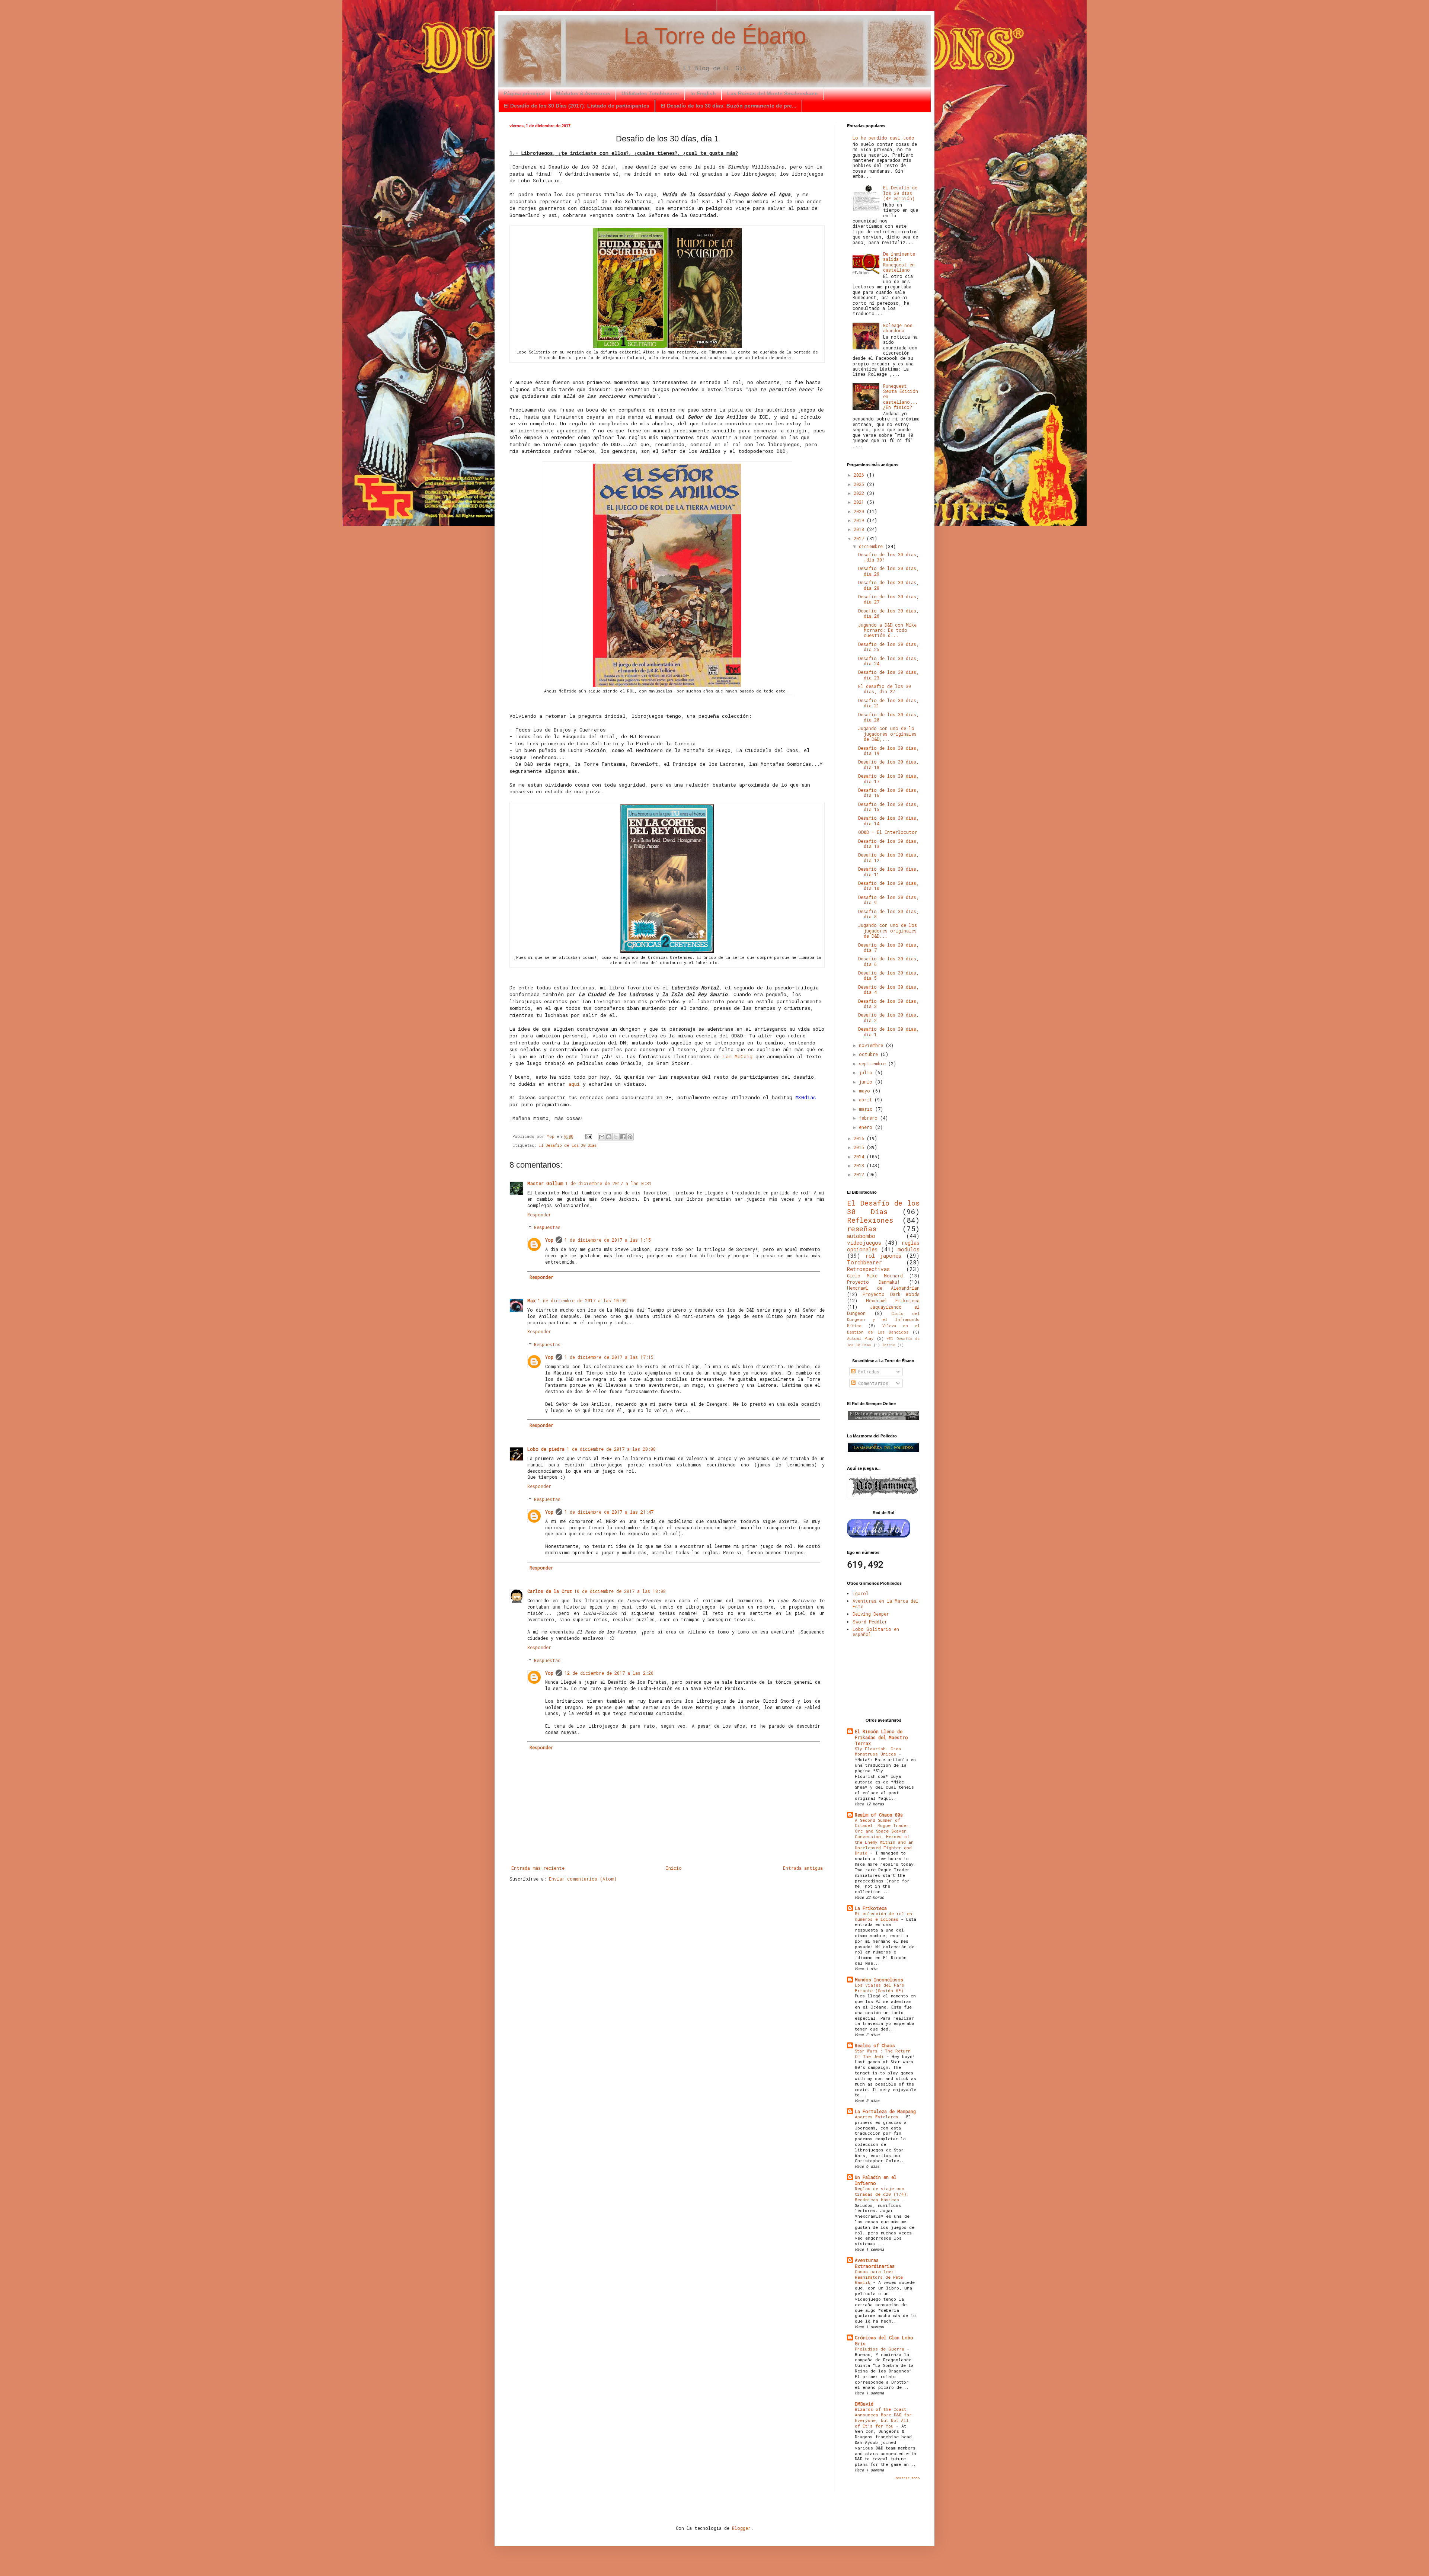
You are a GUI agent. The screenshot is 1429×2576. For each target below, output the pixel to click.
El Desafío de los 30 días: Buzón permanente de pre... (728, 106)
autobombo (861, 1236)
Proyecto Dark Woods (891, 1294)
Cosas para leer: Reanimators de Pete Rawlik (879, 2277)
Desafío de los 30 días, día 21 (888, 703)
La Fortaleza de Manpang (885, 2111)
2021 (860, 502)
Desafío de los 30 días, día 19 (888, 751)
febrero (869, 1118)
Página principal (524, 93)
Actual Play (860, 1338)
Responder (539, 1215)
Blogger (741, 2528)
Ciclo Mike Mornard (875, 1276)
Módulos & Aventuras (583, 93)
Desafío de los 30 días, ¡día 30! (888, 557)
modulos (909, 1249)
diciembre (872, 546)
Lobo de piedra (546, 1449)
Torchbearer (864, 1262)
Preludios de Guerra (881, 2349)
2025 (860, 484)
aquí (576, 1084)
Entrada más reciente (538, 1868)
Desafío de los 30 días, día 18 (888, 764)
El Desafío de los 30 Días (568, 1145)
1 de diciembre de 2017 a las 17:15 (609, 1357)
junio (867, 1082)
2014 (860, 1156)
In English (703, 93)
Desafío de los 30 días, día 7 (888, 947)
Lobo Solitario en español (876, 1632)
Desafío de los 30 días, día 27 (888, 599)
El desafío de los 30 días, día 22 (885, 689)
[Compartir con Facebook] (623, 1137)
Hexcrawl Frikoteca (893, 1300)
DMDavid (864, 2404)
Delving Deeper (871, 1614)
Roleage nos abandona (898, 328)
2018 (860, 529)
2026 (860, 475)
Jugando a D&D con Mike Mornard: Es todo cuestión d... (887, 630)
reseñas (862, 1228)
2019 (860, 520)
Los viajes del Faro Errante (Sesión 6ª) (880, 1988)
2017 (860, 538)
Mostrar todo (907, 2478)
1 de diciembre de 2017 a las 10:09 (582, 1300)
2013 (860, 1165)
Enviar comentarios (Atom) (583, 1879)
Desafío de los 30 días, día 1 (888, 1031)
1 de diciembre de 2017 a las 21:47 (609, 1512)
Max (531, 1300)
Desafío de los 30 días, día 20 (888, 717)
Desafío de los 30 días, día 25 (888, 647)
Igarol (861, 1593)
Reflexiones (870, 1220)
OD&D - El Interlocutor (888, 832)
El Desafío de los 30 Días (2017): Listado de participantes (577, 106)
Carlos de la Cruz (550, 1591)
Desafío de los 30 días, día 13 (888, 844)
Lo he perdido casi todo (883, 138)
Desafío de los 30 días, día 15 (888, 807)
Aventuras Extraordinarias (875, 2263)
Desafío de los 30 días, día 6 (888, 961)
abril (867, 1100)
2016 (860, 1138)
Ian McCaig (738, 1056)
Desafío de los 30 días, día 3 (888, 1004)
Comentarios (872, 1383)
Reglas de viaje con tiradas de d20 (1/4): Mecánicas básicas (882, 2194)
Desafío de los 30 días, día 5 (888, 975)
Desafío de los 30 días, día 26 (888, 613)
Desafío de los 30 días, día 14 (888, 820)
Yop (549, 1240)
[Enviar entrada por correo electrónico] (589, 1136)
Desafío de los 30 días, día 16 (888, 793)
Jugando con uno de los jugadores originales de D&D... (888, 930)
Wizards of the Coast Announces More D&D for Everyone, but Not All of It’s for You (883, 2417)
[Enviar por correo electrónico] (602, 1137)
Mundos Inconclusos (879, 1980)
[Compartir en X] (616, 1137)
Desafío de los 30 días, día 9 (888, 900)
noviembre (872, 1045)
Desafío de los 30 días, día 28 (888, 585)
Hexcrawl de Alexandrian (883, 1288)
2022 (860, 493)
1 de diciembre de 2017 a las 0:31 (608, 1183)
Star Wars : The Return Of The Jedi (883, 2054)
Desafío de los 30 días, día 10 (888, 886)
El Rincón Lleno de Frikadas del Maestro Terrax (881, 1737)
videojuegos (864, 1243)
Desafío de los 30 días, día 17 (888, 778)
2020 (860, 511)
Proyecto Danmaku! (873, 1282)
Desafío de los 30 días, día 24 (888, 661)
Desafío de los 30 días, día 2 (888, 1017)
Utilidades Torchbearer (650, 93)
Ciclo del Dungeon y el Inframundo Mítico (883, 1320)
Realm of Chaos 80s (879, 1815)
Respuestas (547, 1228)
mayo (866, 1091)
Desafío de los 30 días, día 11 (888, 871)
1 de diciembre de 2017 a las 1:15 (608, 1240)
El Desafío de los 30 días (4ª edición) (900, 193)
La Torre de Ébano (715, 36)
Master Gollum (545, 1183)
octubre (870, 1054)
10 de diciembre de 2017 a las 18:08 (620, 1591)
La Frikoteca (871, 1908)
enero (867, 1127)
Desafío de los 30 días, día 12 (888, 857)
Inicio (674, 1868)
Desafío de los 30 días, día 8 (888, 914)
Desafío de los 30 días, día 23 (888, 675)
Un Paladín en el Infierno (876, 2180)
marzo (867, 1109)
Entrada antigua (803, 1868)
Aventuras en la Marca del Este (885, 1603)
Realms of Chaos (875, 2045)
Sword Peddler (870, 1622)
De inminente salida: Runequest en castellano (899, 262)
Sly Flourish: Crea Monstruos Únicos (878, 1751)
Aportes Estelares (878, 2117)
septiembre (874, 1063)
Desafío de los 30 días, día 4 (888, 989)
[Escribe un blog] (609, 1137)
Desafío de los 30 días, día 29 (888, 571)
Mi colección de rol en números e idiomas (883, 1916)
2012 (860, 1174)
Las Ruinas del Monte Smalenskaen (773, 93)
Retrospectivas (868, 1269)
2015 (860, 1147)
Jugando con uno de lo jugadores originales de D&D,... (887, 734)
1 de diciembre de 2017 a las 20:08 (611, 1449)
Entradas (867, 1372)
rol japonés (883, 1256)
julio (867, 1072)
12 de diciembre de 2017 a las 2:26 (609, 1673)
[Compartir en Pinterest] (630, 1137)
